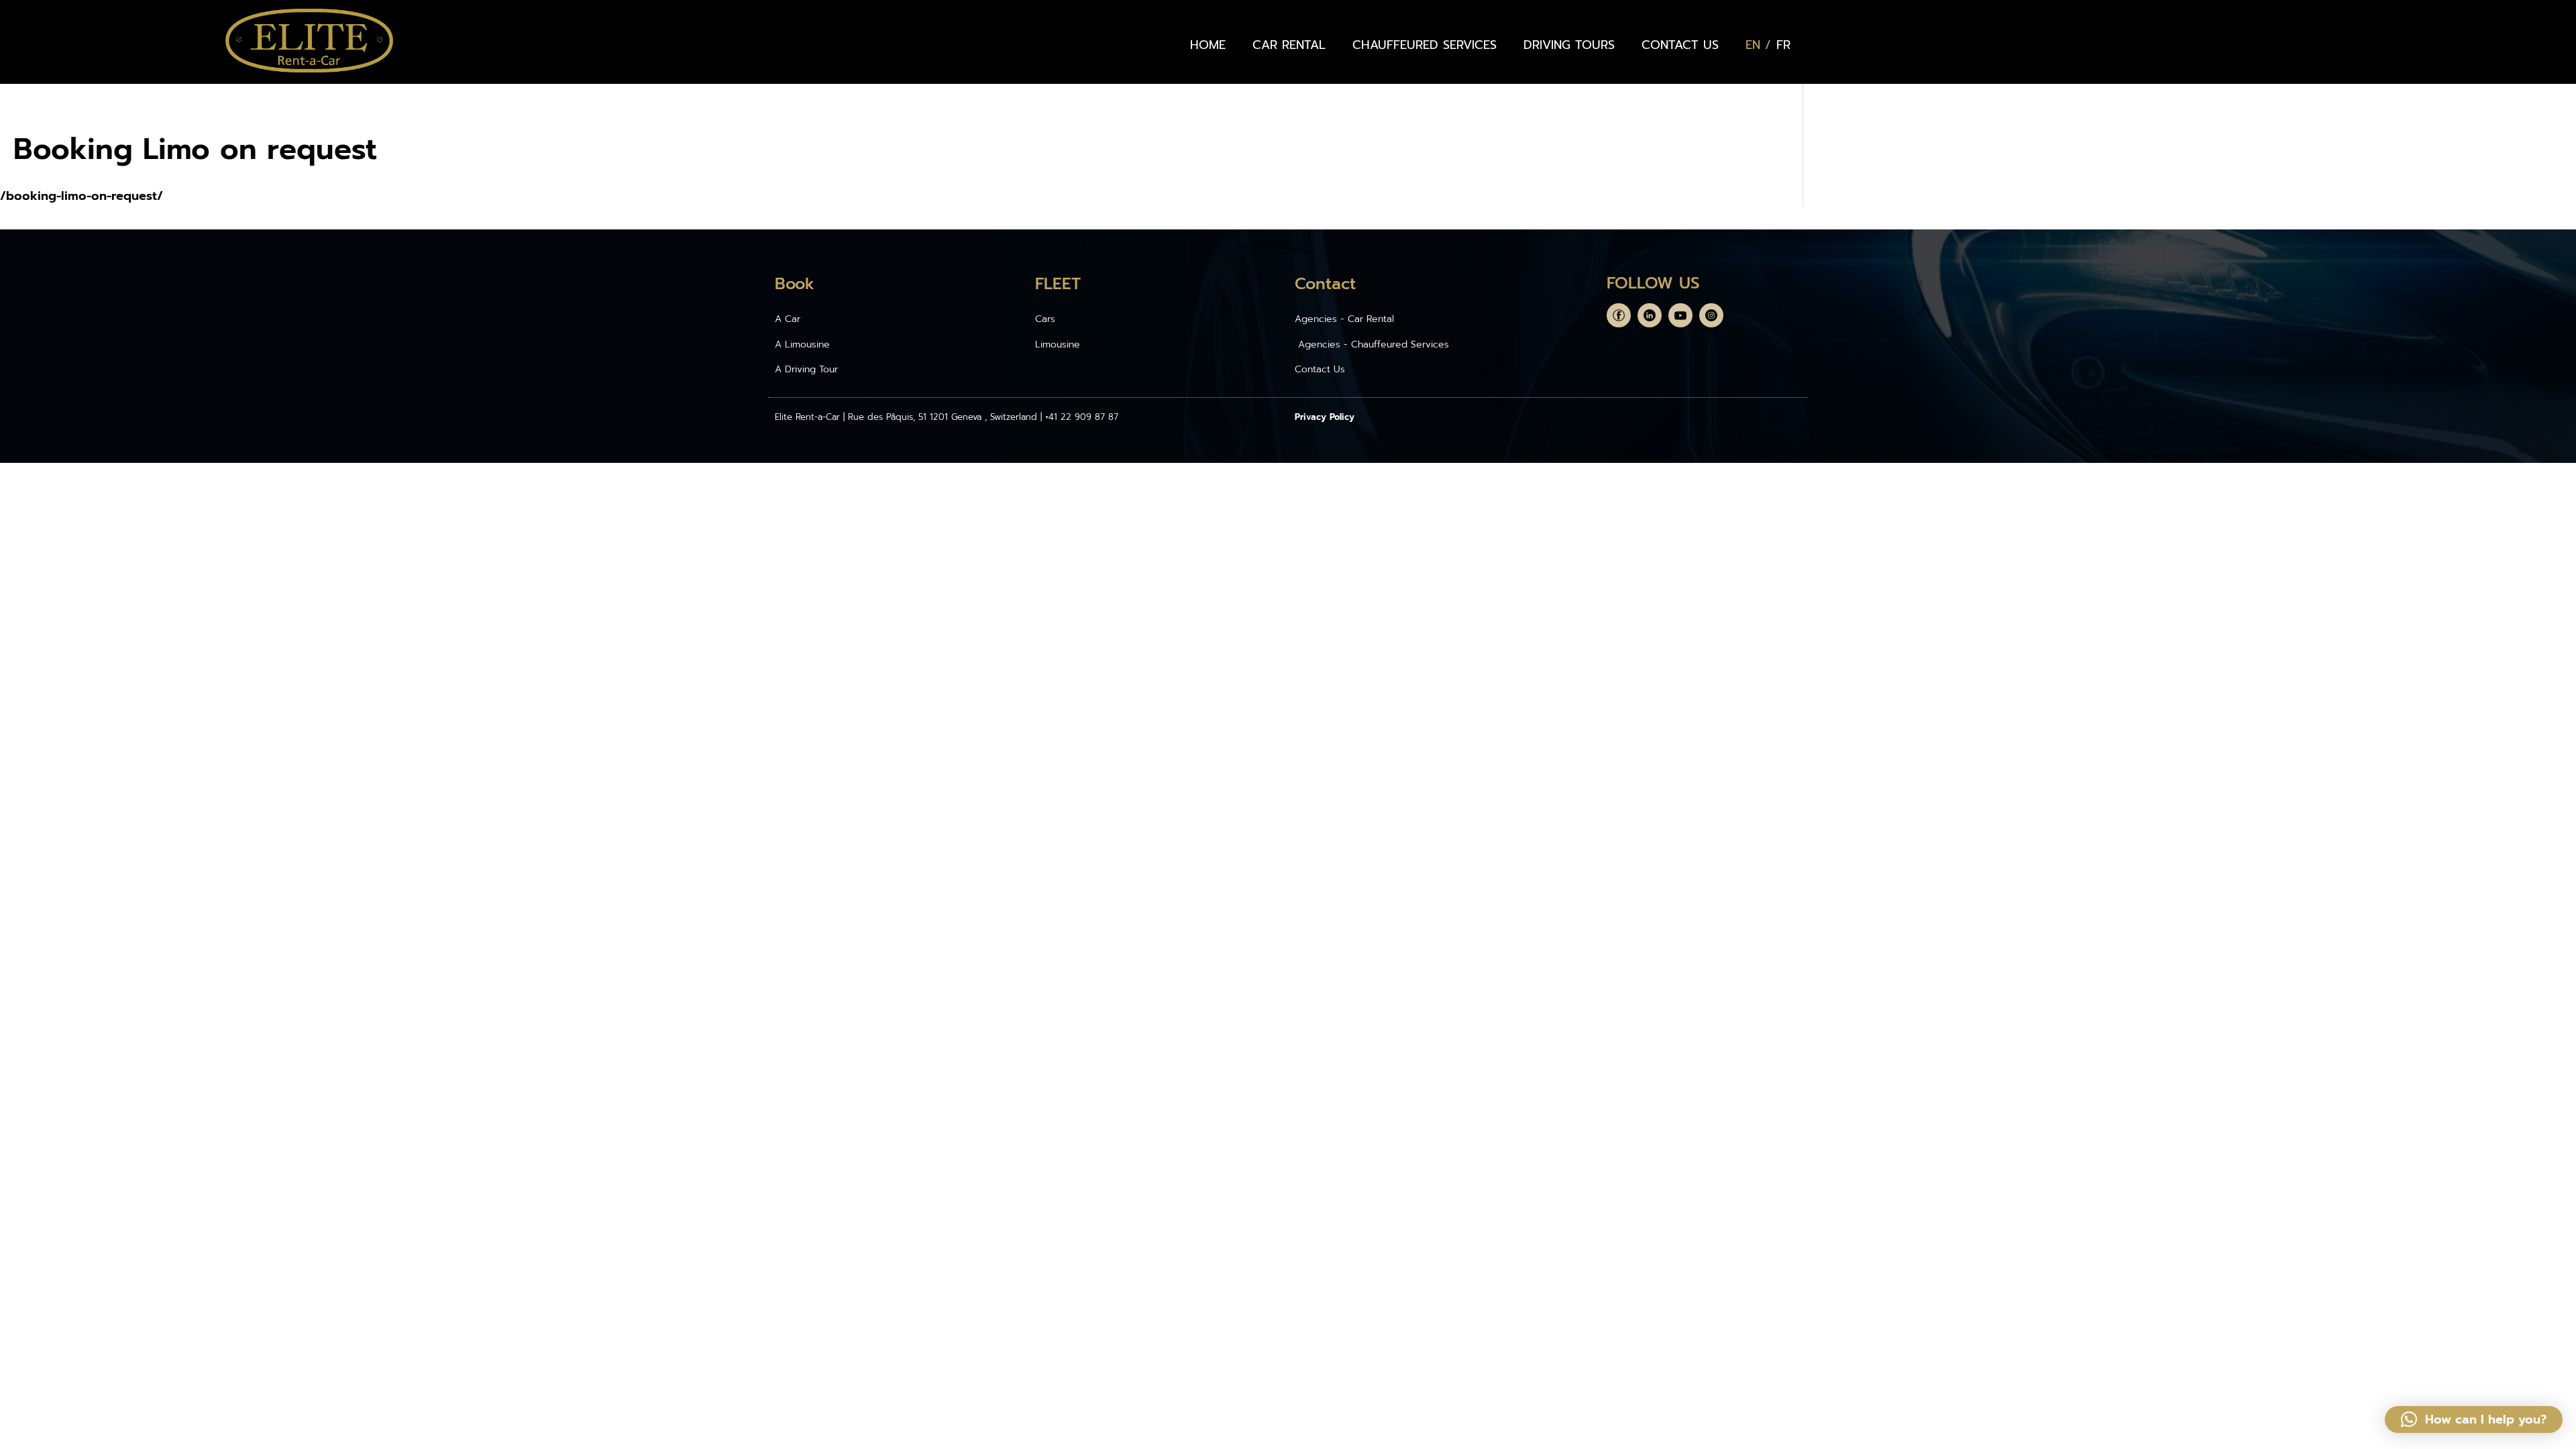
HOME (1208, 45)
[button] (2474, 1419)
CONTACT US (1680, 45)
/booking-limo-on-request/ (82, 196)
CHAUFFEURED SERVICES (1425, 45)
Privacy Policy (1325, 417)
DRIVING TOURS (1569, 45)
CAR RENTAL (1289, 45)
